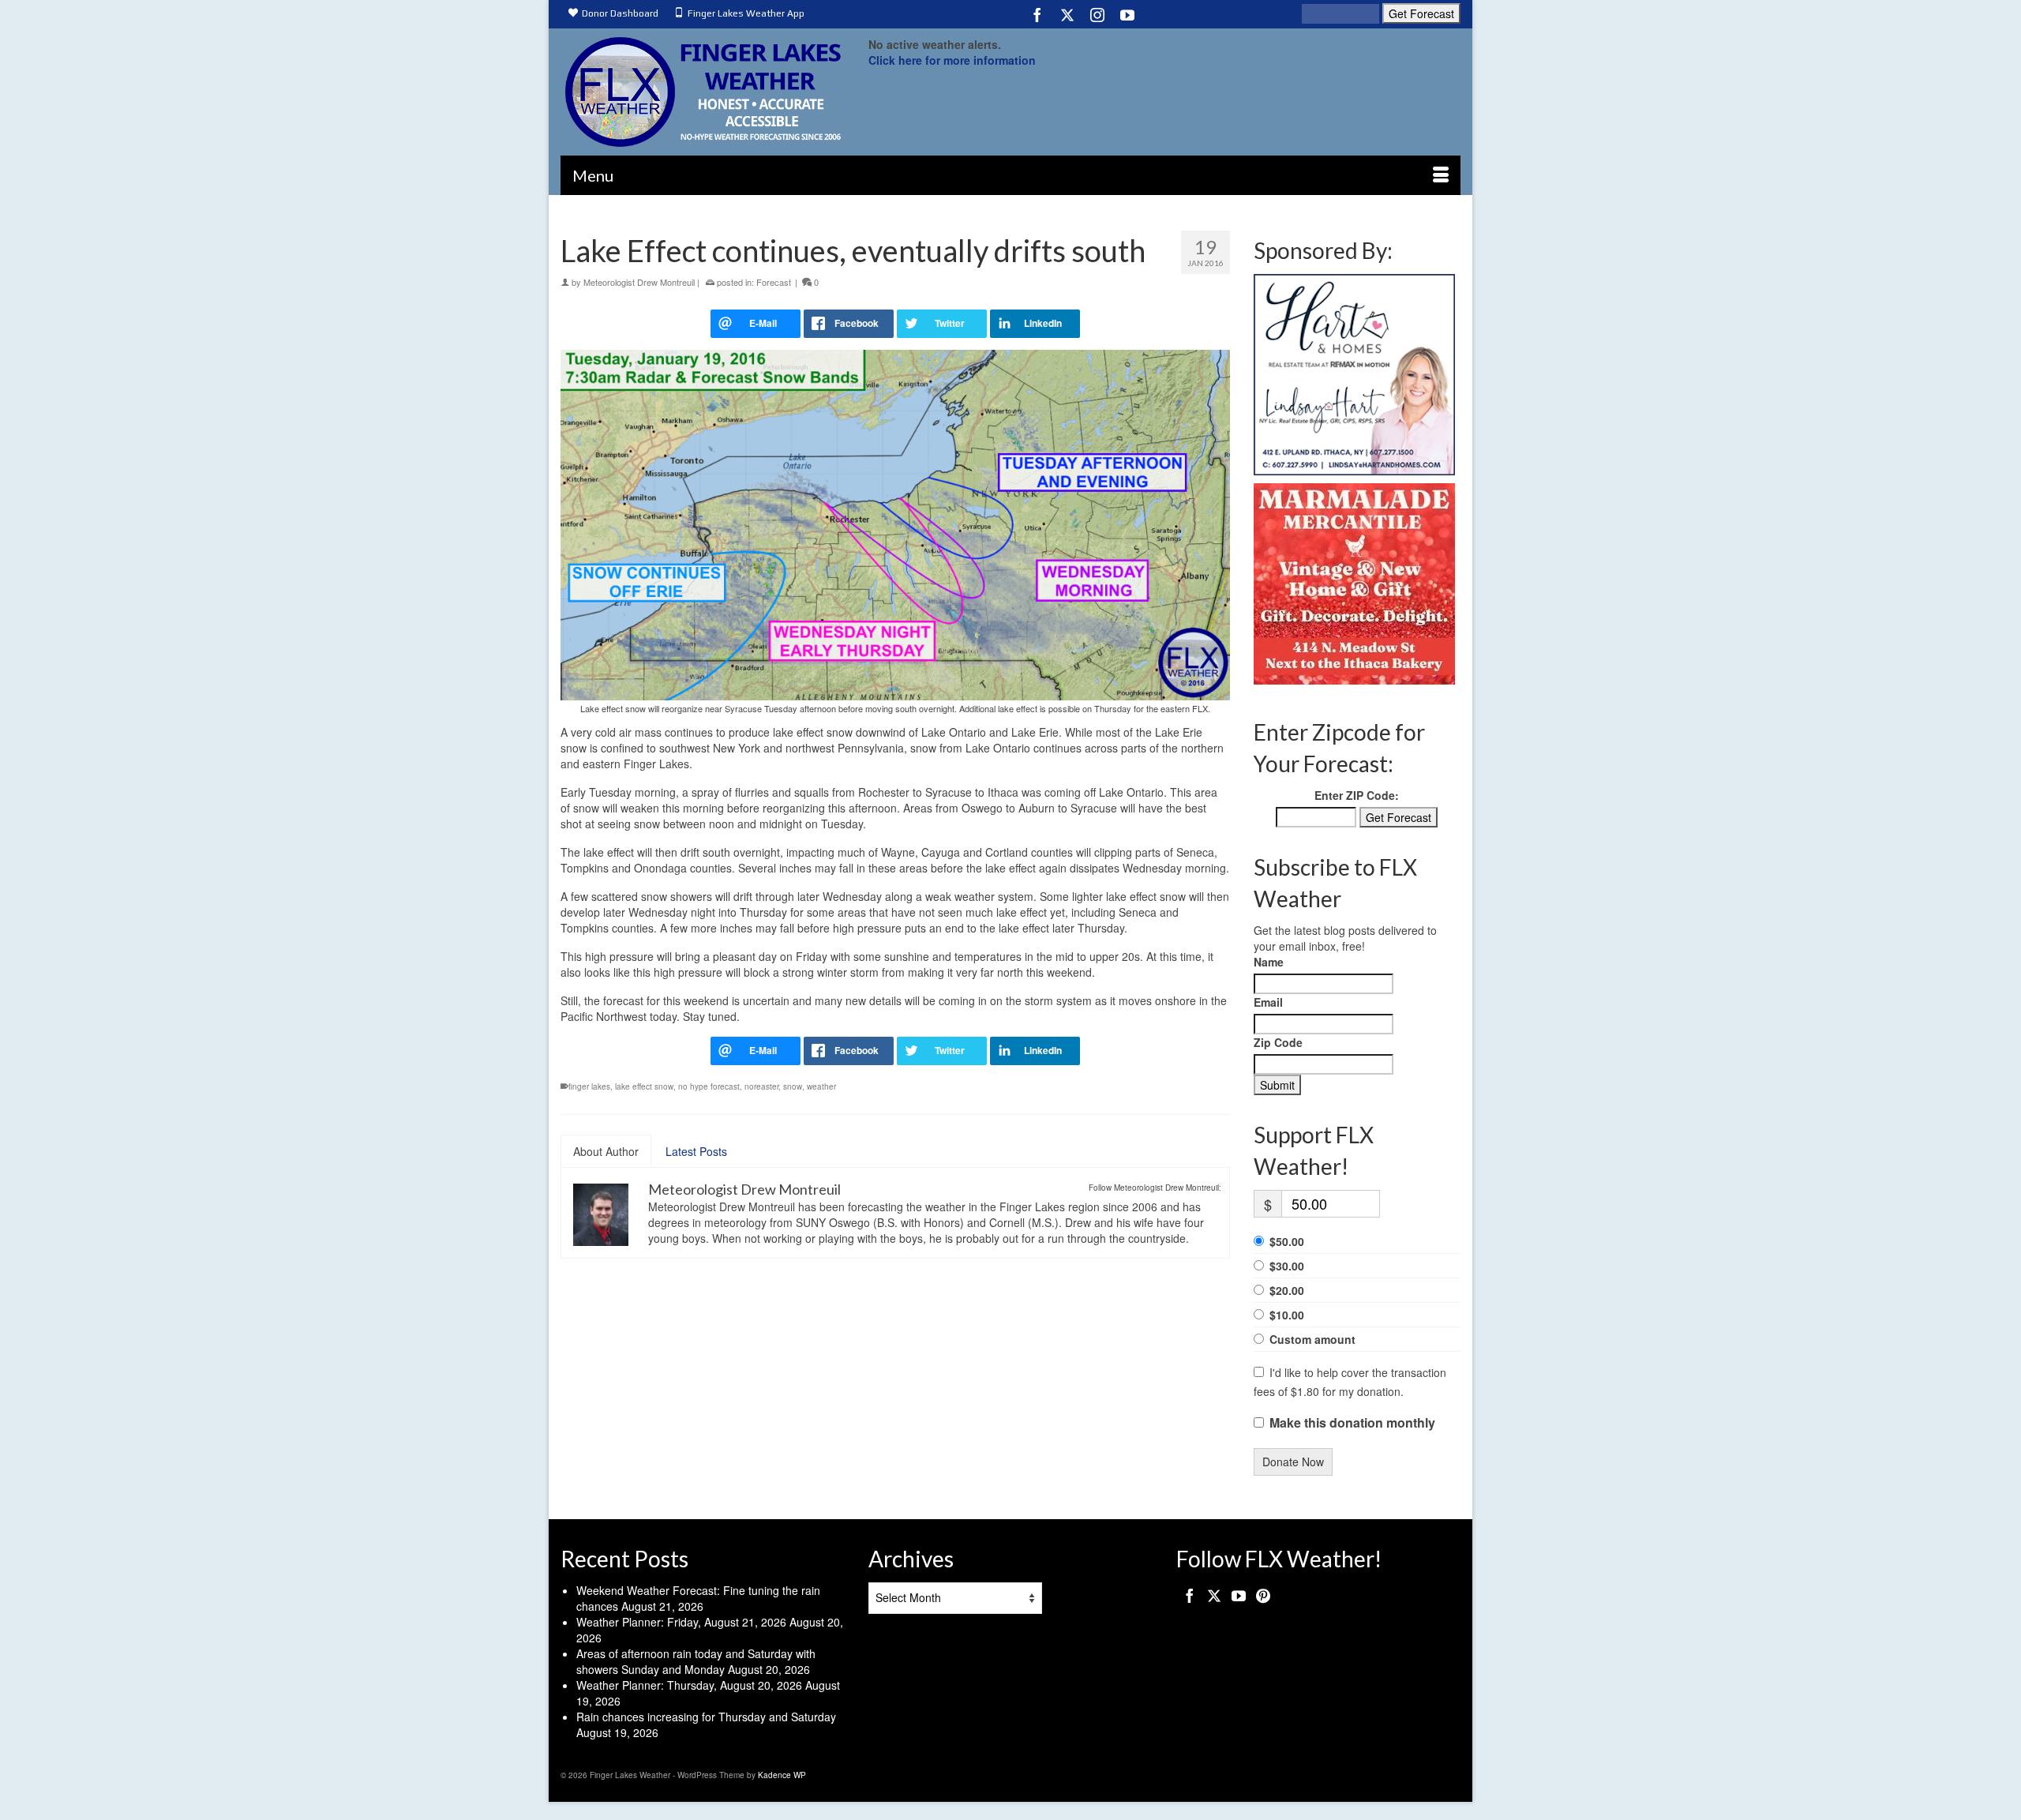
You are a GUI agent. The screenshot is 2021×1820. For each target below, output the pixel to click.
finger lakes (589, 1086)
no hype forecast (709, 1086)
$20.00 (1287, 1290)
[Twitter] (1067, 14)
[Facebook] (1037, 14)
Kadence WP (782, 1775)
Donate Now (1293, 1462)
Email (1268, 1002)
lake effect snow (644, 1086)
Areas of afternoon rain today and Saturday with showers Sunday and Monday (696, 1661)
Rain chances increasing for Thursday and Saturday (706, 1717)
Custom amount (1312, 1339)
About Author (606, 1151)
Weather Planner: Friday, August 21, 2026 (681, 1622)
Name (1269, 962)
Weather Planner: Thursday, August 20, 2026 (689, 1685)
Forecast (774, 282)
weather (821, 1086)
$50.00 (1287, 1241)
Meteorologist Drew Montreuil (639, 282)
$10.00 (1287, 1315)
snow (793, 1086)
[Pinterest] (1263, 1595)
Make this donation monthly (1352, 1423)
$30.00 (1287, 1266)
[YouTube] (1127, 14)
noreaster (761, 1086)
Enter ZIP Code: (1357, 795)
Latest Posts (696, 1151)
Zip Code (1278, 1042)
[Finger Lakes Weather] (703, 92)
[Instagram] (1097, 14)
